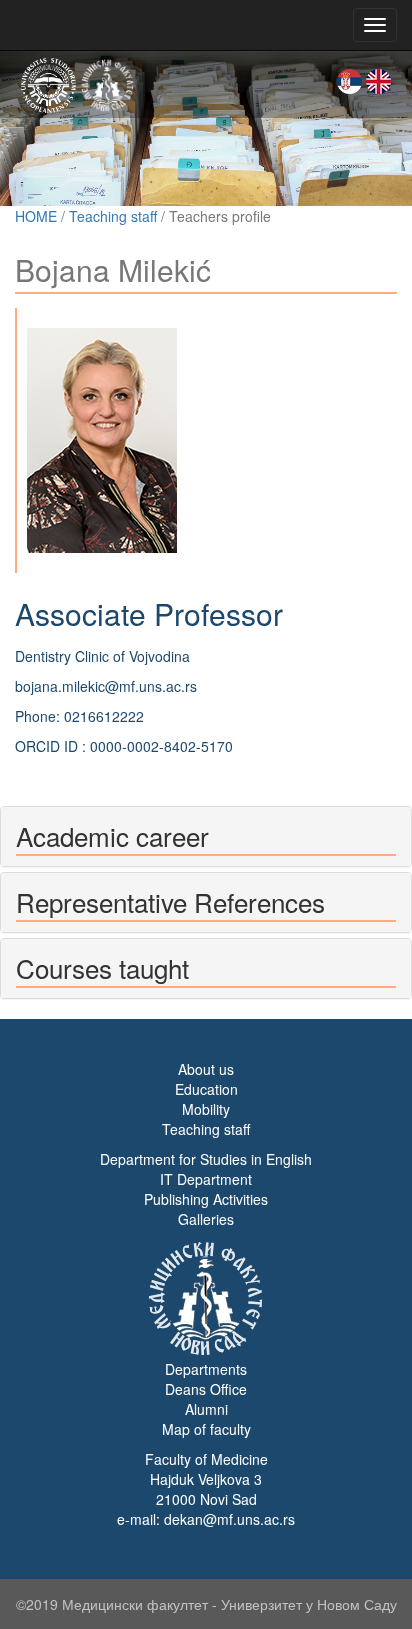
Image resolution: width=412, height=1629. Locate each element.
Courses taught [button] (102, 967)
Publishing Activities (206, 1199)
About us (206, 1069)
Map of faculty (206, 1429)
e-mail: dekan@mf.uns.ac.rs (206, 1519)
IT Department (206, 1179)
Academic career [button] (112, 835)
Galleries (206, 1219)
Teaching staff (113, 216)
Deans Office (206, 1389)
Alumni (206, 1409)
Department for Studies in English (206, 1159)
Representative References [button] (170, 901)
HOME (36, 216)
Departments (206, 1369)
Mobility (206, 1109)
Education (206, 1089)
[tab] (206, 836)
